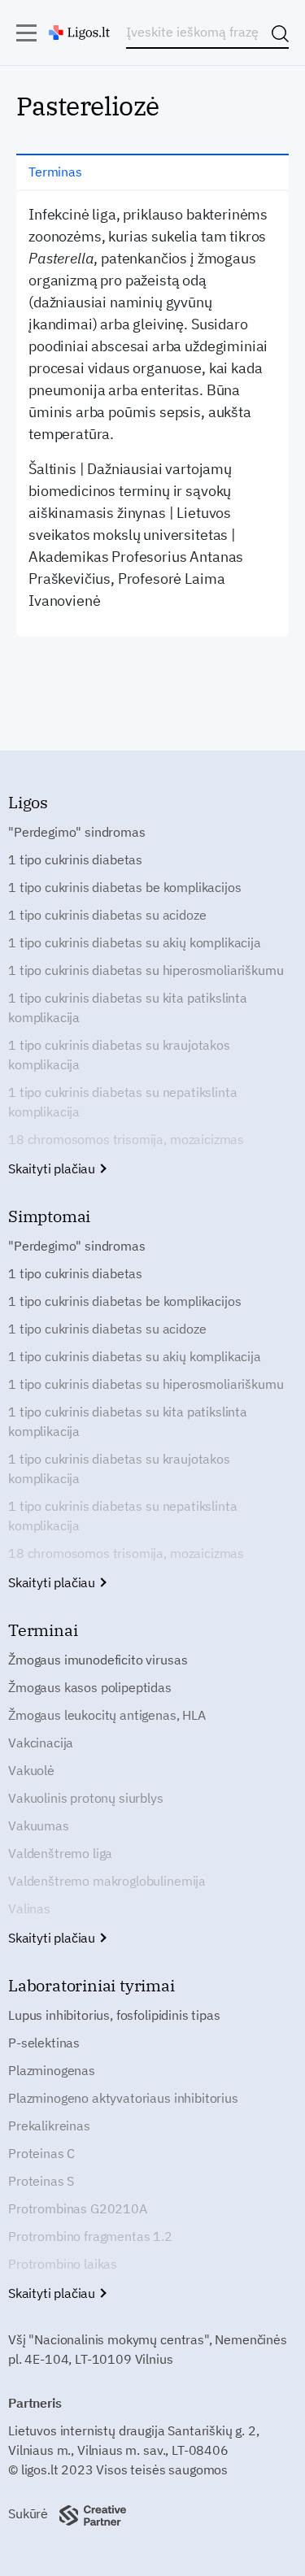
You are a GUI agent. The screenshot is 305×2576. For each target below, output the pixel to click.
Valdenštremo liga (60, 1853)
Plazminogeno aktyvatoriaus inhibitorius (123, 2098)
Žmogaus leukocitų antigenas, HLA (107, 1715)
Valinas (29, 1908)
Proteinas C (41, 2153)
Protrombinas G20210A (78, 2208)
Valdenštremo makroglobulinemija (107, 1881)
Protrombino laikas (63, 2264)
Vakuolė (31, 1770)
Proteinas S (41, 2181)
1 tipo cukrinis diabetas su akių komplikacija (135, 942)
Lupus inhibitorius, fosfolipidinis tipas (114, 2015)
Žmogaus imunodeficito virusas (98, 1660)
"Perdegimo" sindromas (77, 832)
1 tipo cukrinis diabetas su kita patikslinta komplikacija (128, 1007)
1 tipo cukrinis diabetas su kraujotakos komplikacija (119, 1055)
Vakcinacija (41, 1743)
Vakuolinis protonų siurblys (86, 1798)
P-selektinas (44, 2043)
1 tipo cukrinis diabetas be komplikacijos (124, 887)
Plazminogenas (52, 2070)
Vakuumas (39, 1825)
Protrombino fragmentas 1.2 (90, 2236)
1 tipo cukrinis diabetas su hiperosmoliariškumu (146, 970)
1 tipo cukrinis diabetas (75, 859)
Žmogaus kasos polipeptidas (90, 1687)
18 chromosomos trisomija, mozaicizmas (126, 1139)
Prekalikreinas (49, 2126)
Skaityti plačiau (53, 1168)
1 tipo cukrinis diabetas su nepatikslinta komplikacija (122, 1102)
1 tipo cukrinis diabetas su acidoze (107, 915)
